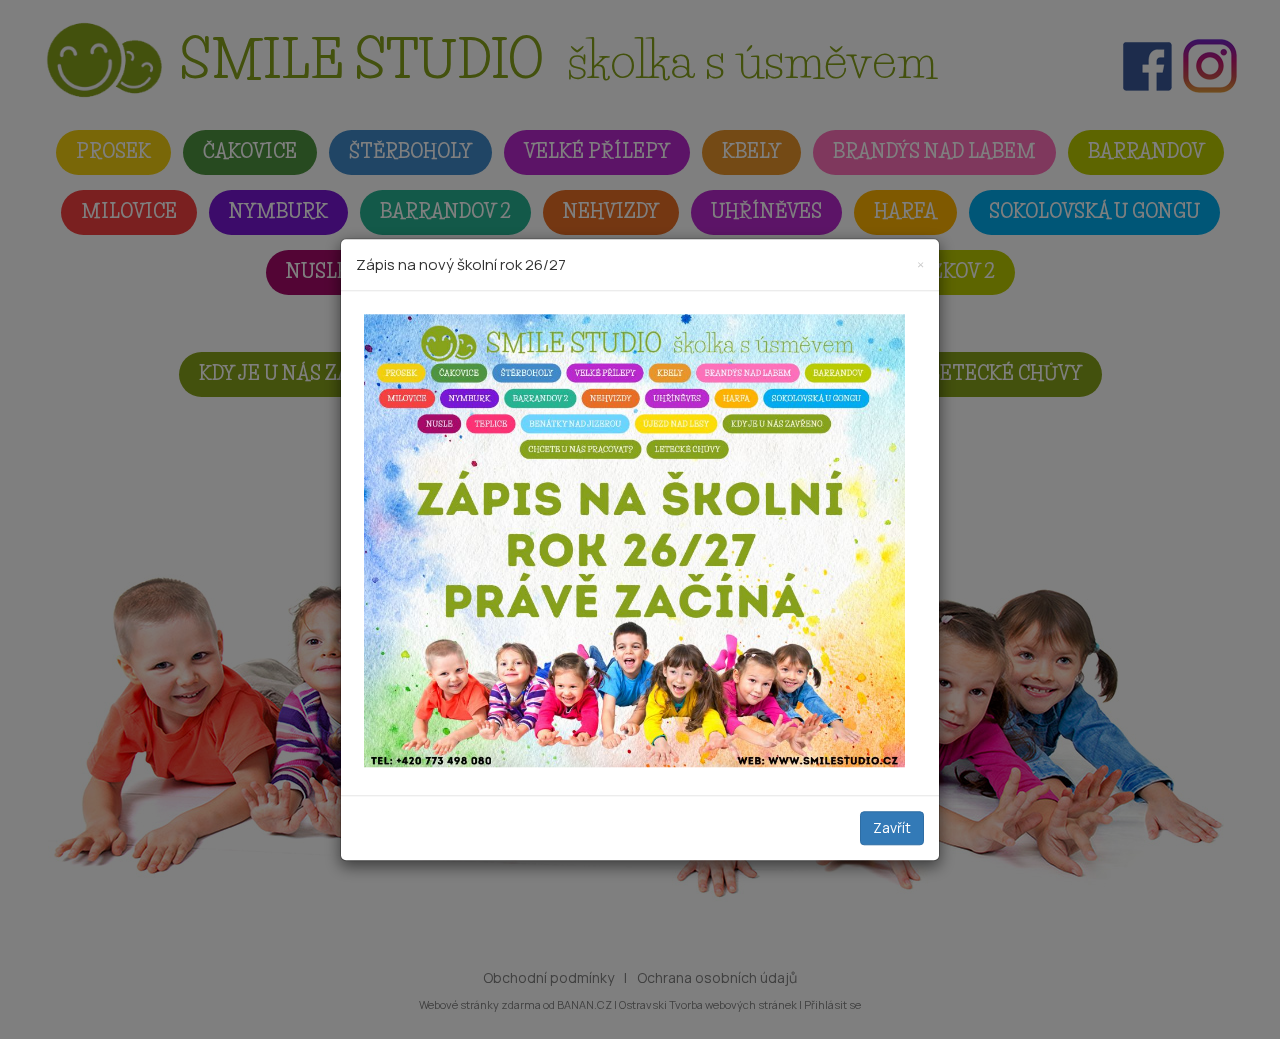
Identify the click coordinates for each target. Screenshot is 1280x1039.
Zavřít (892, 827)
